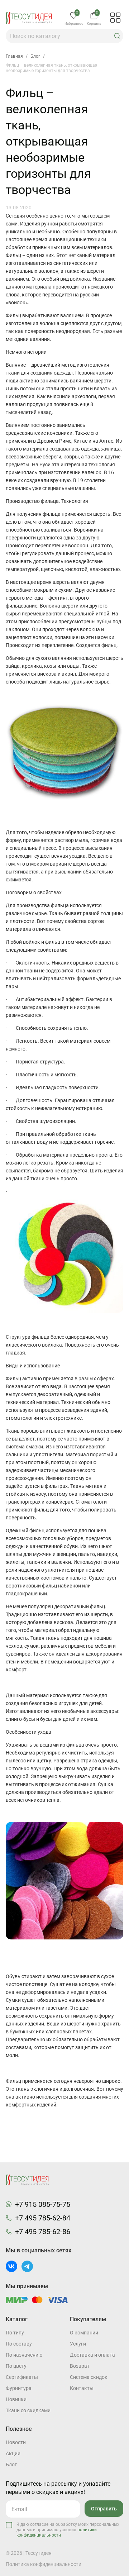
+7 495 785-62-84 (43, 2218)
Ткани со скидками (28, 2410)
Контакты (82, 2388)
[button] (117, 36)
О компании (84, 2333)
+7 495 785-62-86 (43, 2232)
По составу (19, 2344)
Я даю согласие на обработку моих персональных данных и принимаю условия (68, 2530)
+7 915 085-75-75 (43, 2204)
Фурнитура (19, 2388)
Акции (13, 2453)
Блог (11, 2465)
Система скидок (89, 2377)
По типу (15, 2333)
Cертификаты (22, 2377)
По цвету (16, 2366)
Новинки (16, 2399)
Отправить (104, 2509)
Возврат (80, 2366)
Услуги (78, 2344)
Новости (16, 2442)
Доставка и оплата (92, 2355)
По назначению (24, 2355)
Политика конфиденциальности (44, 2564)
